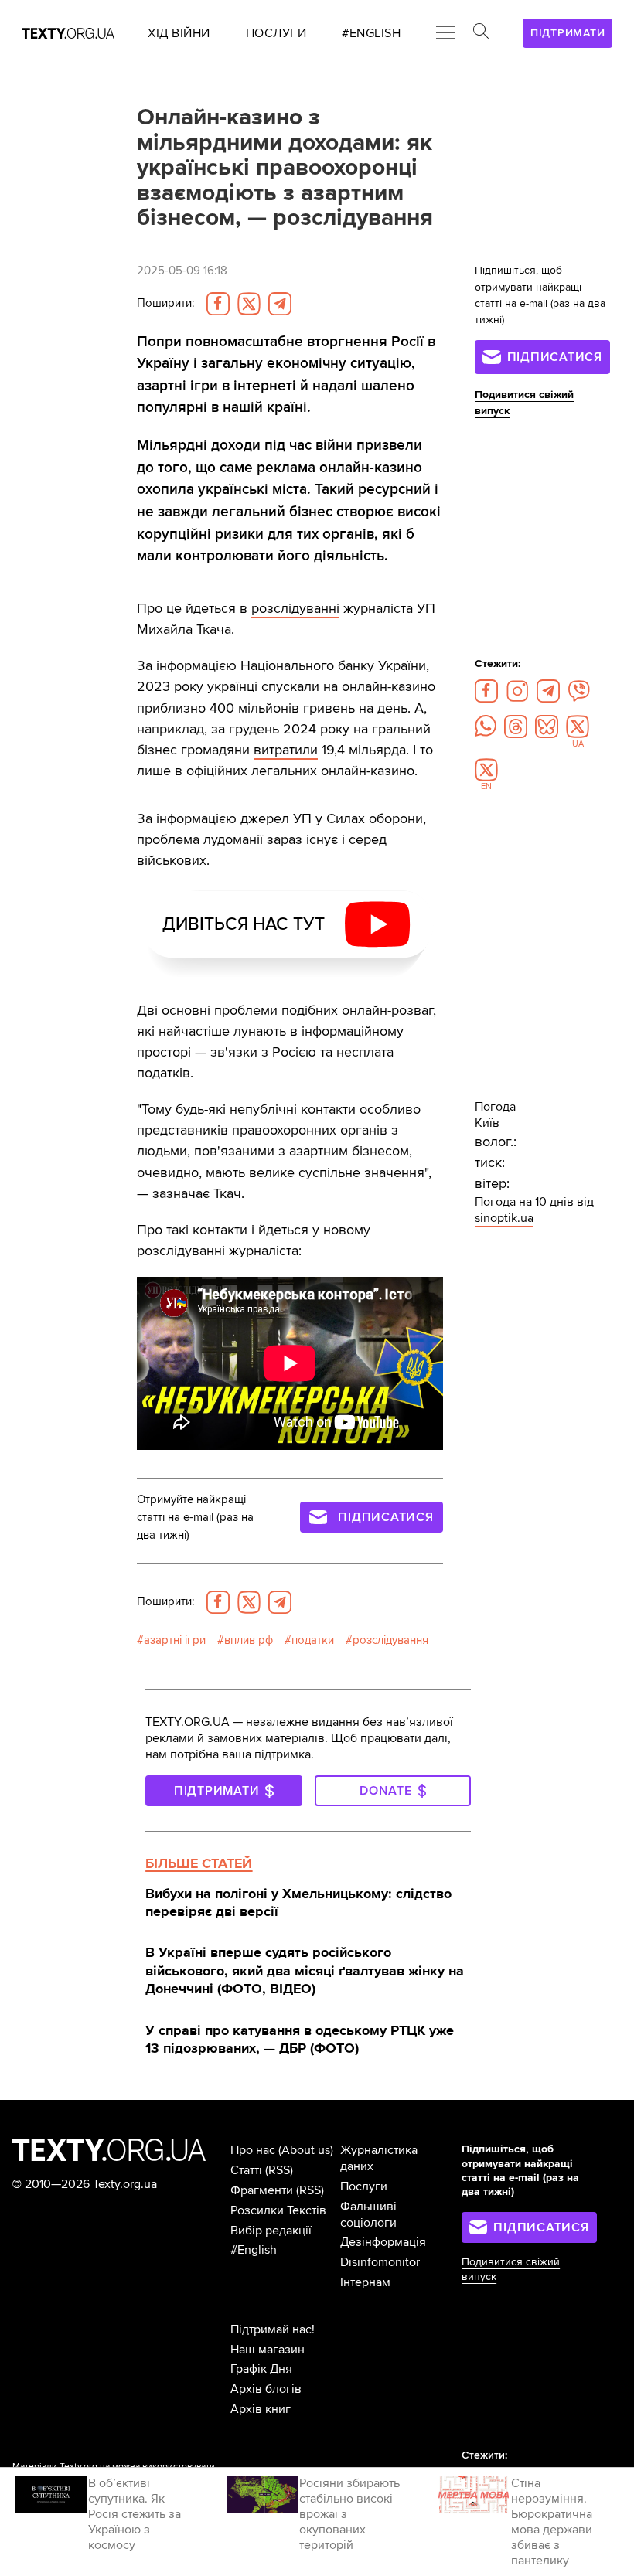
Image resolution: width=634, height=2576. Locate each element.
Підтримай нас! (273, 2329)
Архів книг (261, 2409)
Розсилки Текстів (278, 2210)
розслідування (390, 1640)
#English (254, 2250)
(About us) (306, 2150)
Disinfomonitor (380, 2262)
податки (313, 1640)
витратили (286, 750)
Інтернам (365, 2282)
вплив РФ (249, 1640)
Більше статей (199, 1863)
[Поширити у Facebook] (218, 304)
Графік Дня (261, 2369)
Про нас (253, 2150)
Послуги (364, 2186)
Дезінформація (383, 2242)
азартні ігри (175, 1640)
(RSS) (279, 2170)
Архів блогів (266, 2389)
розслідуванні (295, 608)
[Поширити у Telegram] (280, 304)
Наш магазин (268, 2350)
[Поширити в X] (249, 304)
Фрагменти (262, 2190)
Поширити (165, 303)
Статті (246, 2170)
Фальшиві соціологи (368, 2215)
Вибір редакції (271, 2231)
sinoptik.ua (504, 1218)
